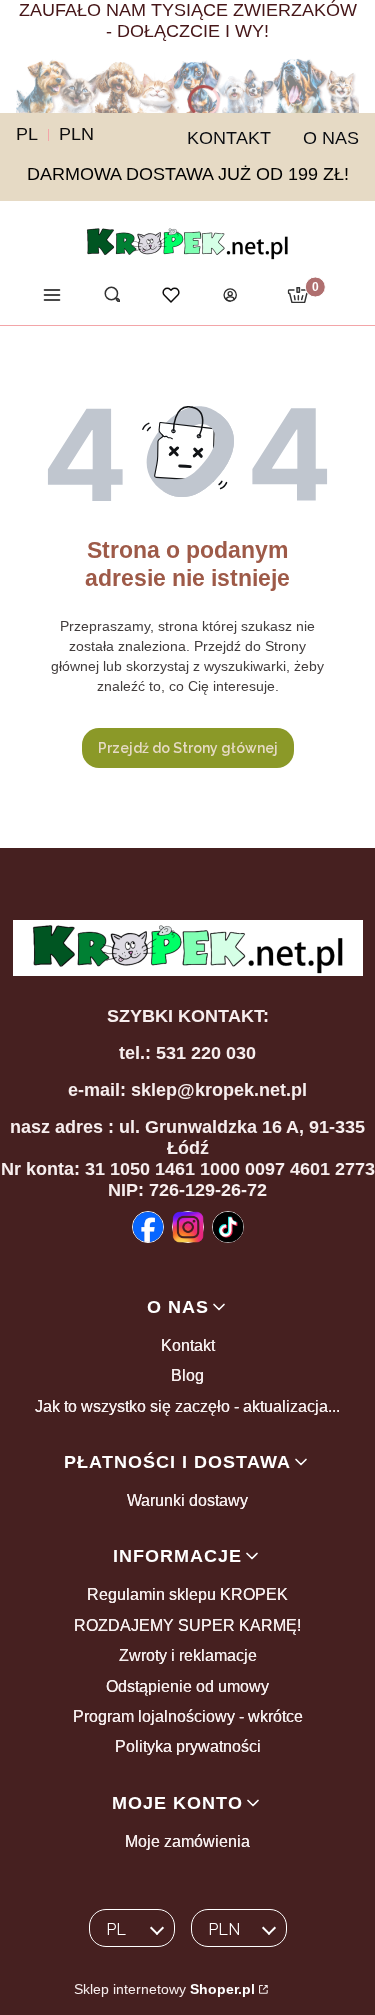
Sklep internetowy (164, 1989)
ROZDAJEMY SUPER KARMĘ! (187, 1625)
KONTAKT (229, 138)
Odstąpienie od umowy (187, 1686)
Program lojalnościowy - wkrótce (188, 1716)
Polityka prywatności (188, 1746)
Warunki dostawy (187, 1500)
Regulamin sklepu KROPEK (187, 1594)
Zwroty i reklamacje (188, 1655)
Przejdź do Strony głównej (188, 748)
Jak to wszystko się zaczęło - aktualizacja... (187, 1406)
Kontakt (188, 1345)
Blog (187, 1375)
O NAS (331, 138)
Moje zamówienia (187, 1841)
